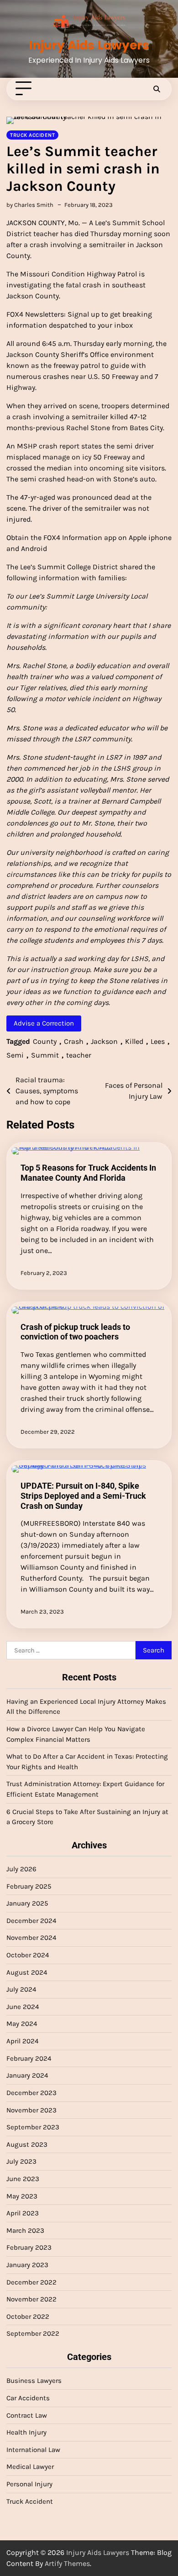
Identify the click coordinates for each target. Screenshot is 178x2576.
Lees (158, 1041)
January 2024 (27, 2075)
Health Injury (26, 2432)
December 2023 (31, 2093)
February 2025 (29, 1886)
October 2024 (28, 1955)
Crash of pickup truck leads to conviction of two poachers (75, 1332)
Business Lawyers (34, 2381)
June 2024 (23, 2007)
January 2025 (27, 1903)
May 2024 (22, 2024)
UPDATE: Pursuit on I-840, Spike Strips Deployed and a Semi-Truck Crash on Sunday (83, 1496)
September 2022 (33, 2333)
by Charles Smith (30, 205)
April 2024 (22, 2041)
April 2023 (23, 2213)
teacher (79, 1055)
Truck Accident (32, 135)
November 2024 (31, 1938)
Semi (15, 1055)
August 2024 (27, 1972)
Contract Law (27, 2415)
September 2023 (33, 2127)
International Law (33, 2450)
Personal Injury (29, 2484)
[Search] (157, 89)
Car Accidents (28, 2398)
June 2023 (23, 2179)
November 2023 (31, 2110)
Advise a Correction (44, 1023)
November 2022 (31, 2299)
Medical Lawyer (30, 2467)
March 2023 (25, 2230)
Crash (74, 1041)
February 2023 (29, 2247)
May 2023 (22, 2196)
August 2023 (27, 2144)
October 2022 (28, 2317)
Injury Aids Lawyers (89, 45)
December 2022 (31, 2282)
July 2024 (21, 1989)
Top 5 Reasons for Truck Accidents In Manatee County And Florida (88, 1173)
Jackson (104, 1041)
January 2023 (27, 2265)
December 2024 (31, 1921)
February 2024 (29, 2058)
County (45, 1041)
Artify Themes (67, 2563)
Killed (134, 1041)
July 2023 (21, 2161)
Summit (45, 1055)
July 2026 (21, 1869)
